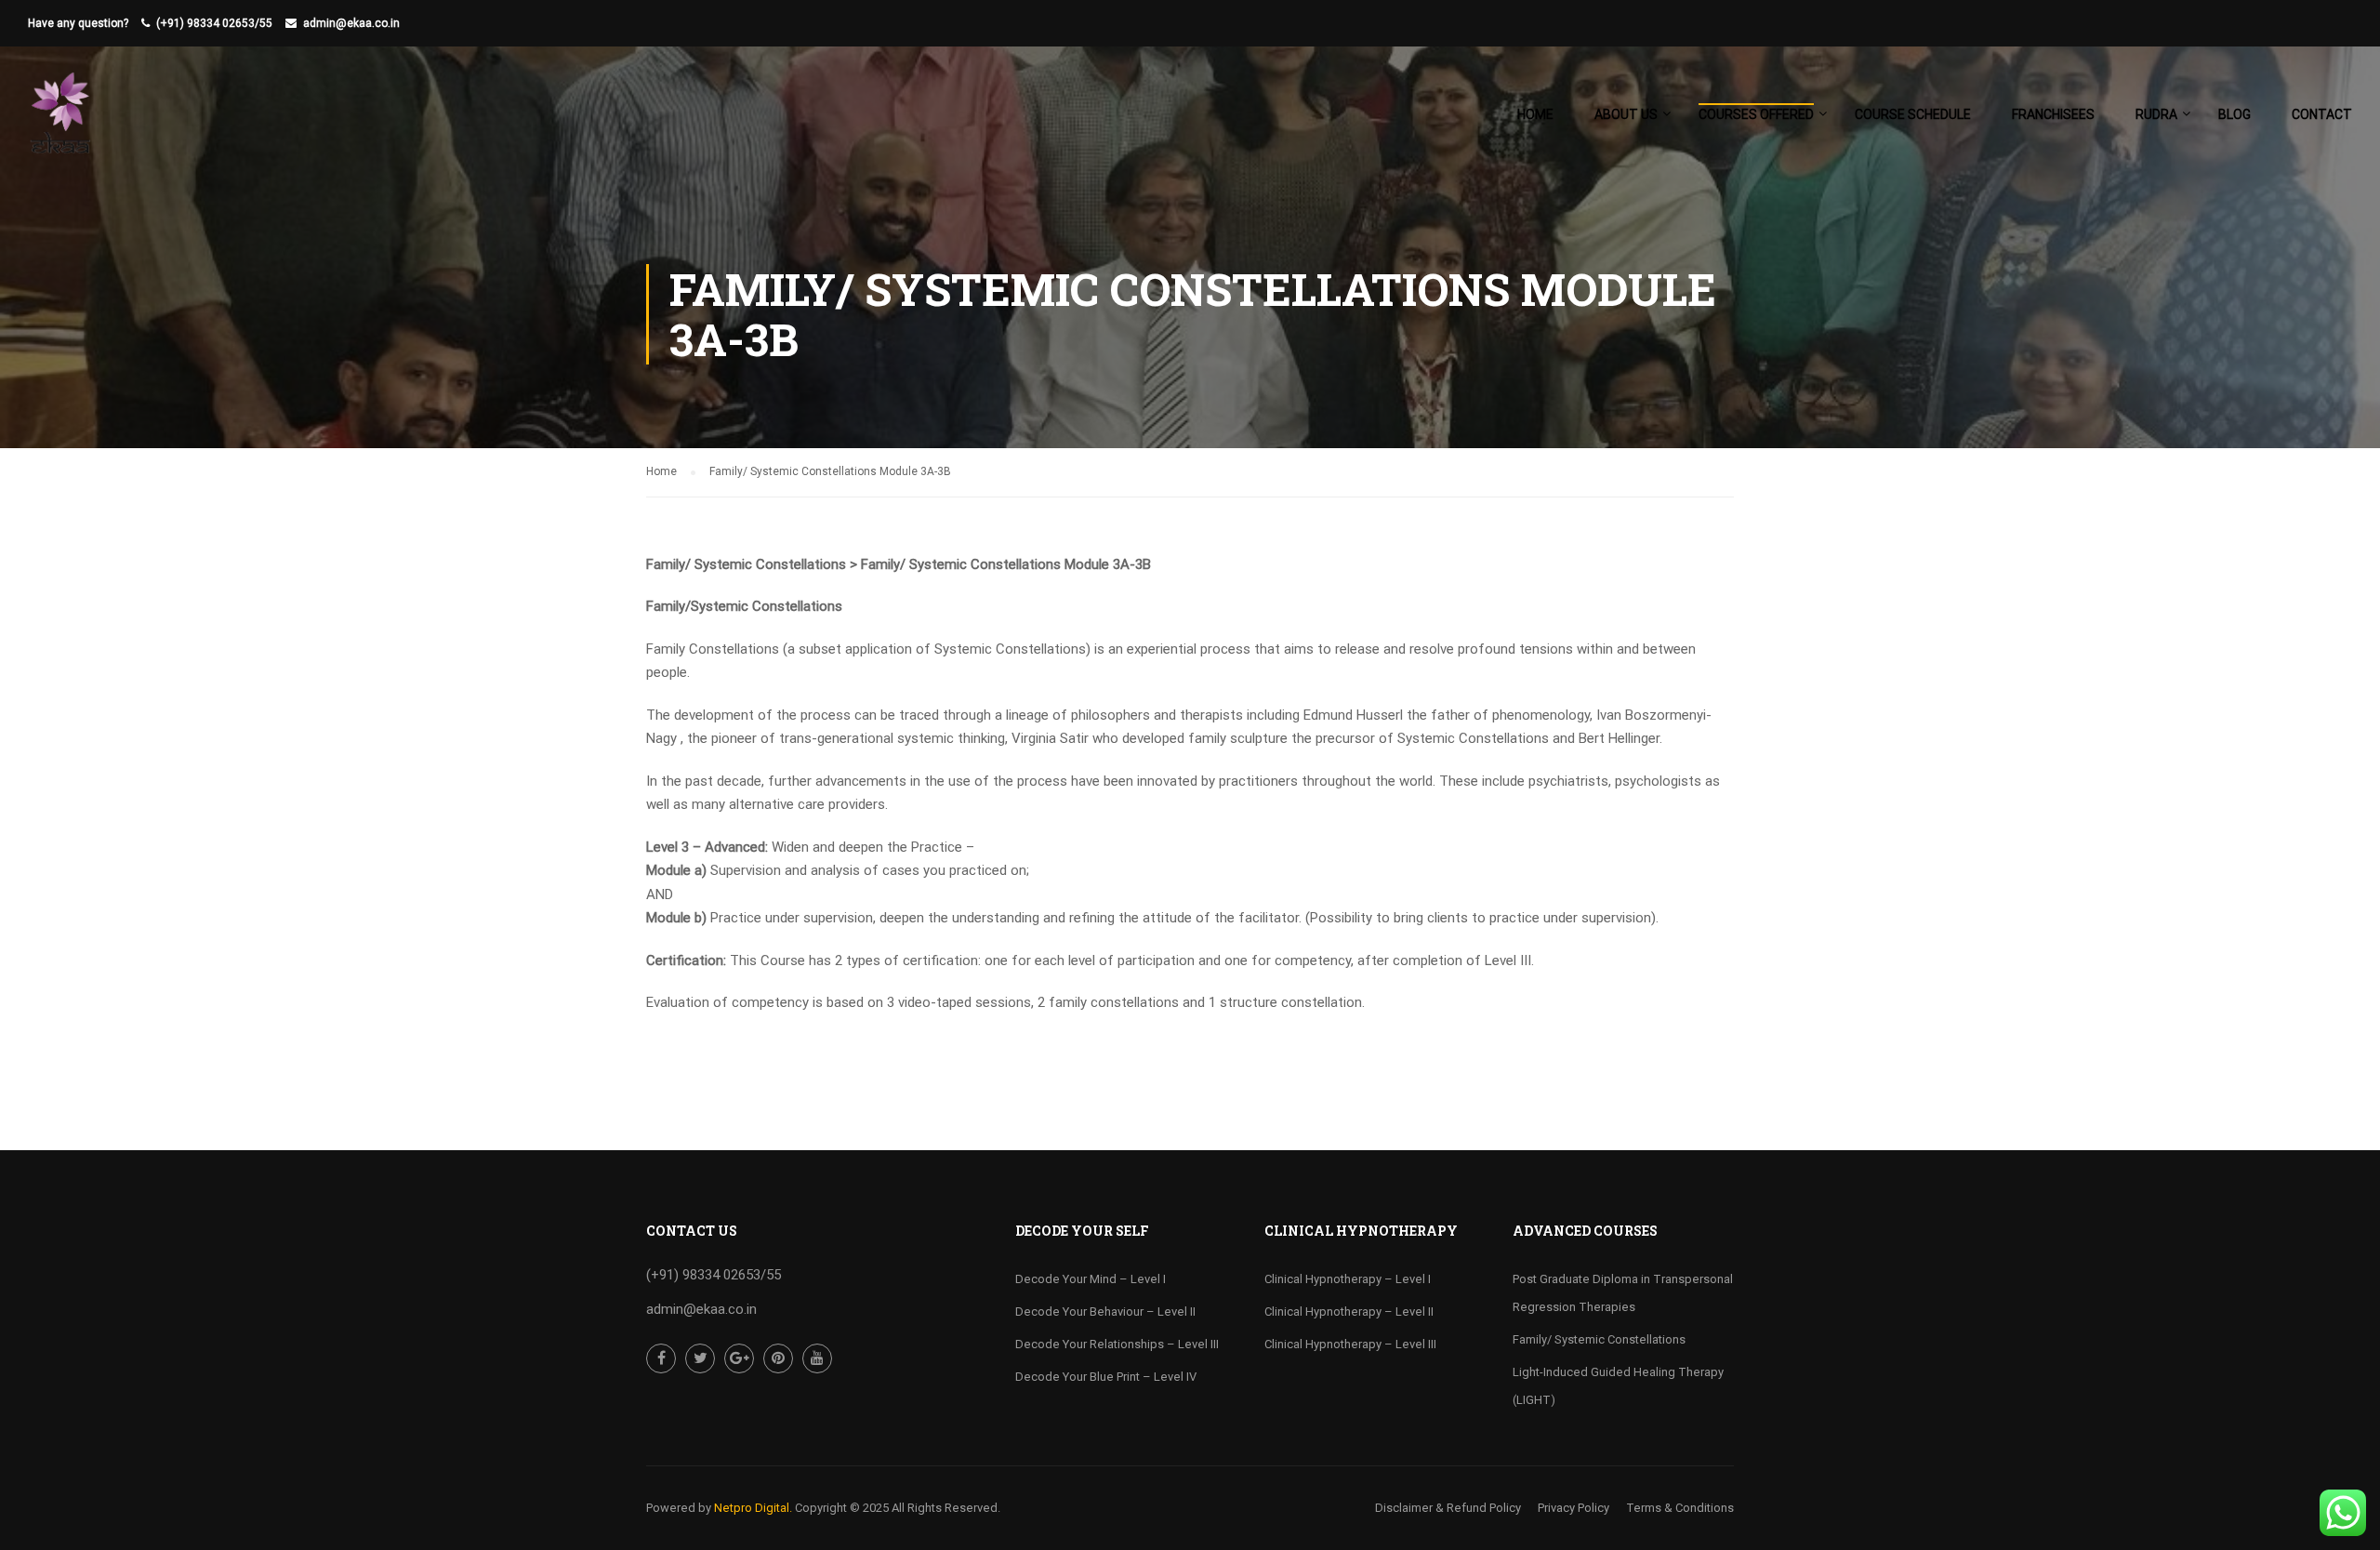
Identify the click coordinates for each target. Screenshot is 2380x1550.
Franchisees (2053, 114)
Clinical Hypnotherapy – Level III (1350, 1344)
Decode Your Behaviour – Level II (1105, 1312)
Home (1535, 114)
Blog (2235, 114)
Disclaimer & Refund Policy (1448, 1508)
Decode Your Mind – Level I (1091, 1279)
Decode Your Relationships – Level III (1117, 1344)
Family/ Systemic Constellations (1599, 1339)
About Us (1626, 114)
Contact (2322, 114)
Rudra (2156, 114)
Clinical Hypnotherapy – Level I (1348, 1279)
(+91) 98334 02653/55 (214, 23)
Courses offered (1756, 114)
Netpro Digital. (753, 1508)
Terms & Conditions (1680, 1508)
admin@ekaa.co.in (351, 23)
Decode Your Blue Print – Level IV (1106, 1377)
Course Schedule (1913, 114)
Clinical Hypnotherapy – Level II (1349, 1312)
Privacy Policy (1573, 1508)
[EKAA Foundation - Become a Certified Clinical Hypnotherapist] (60, 123)
